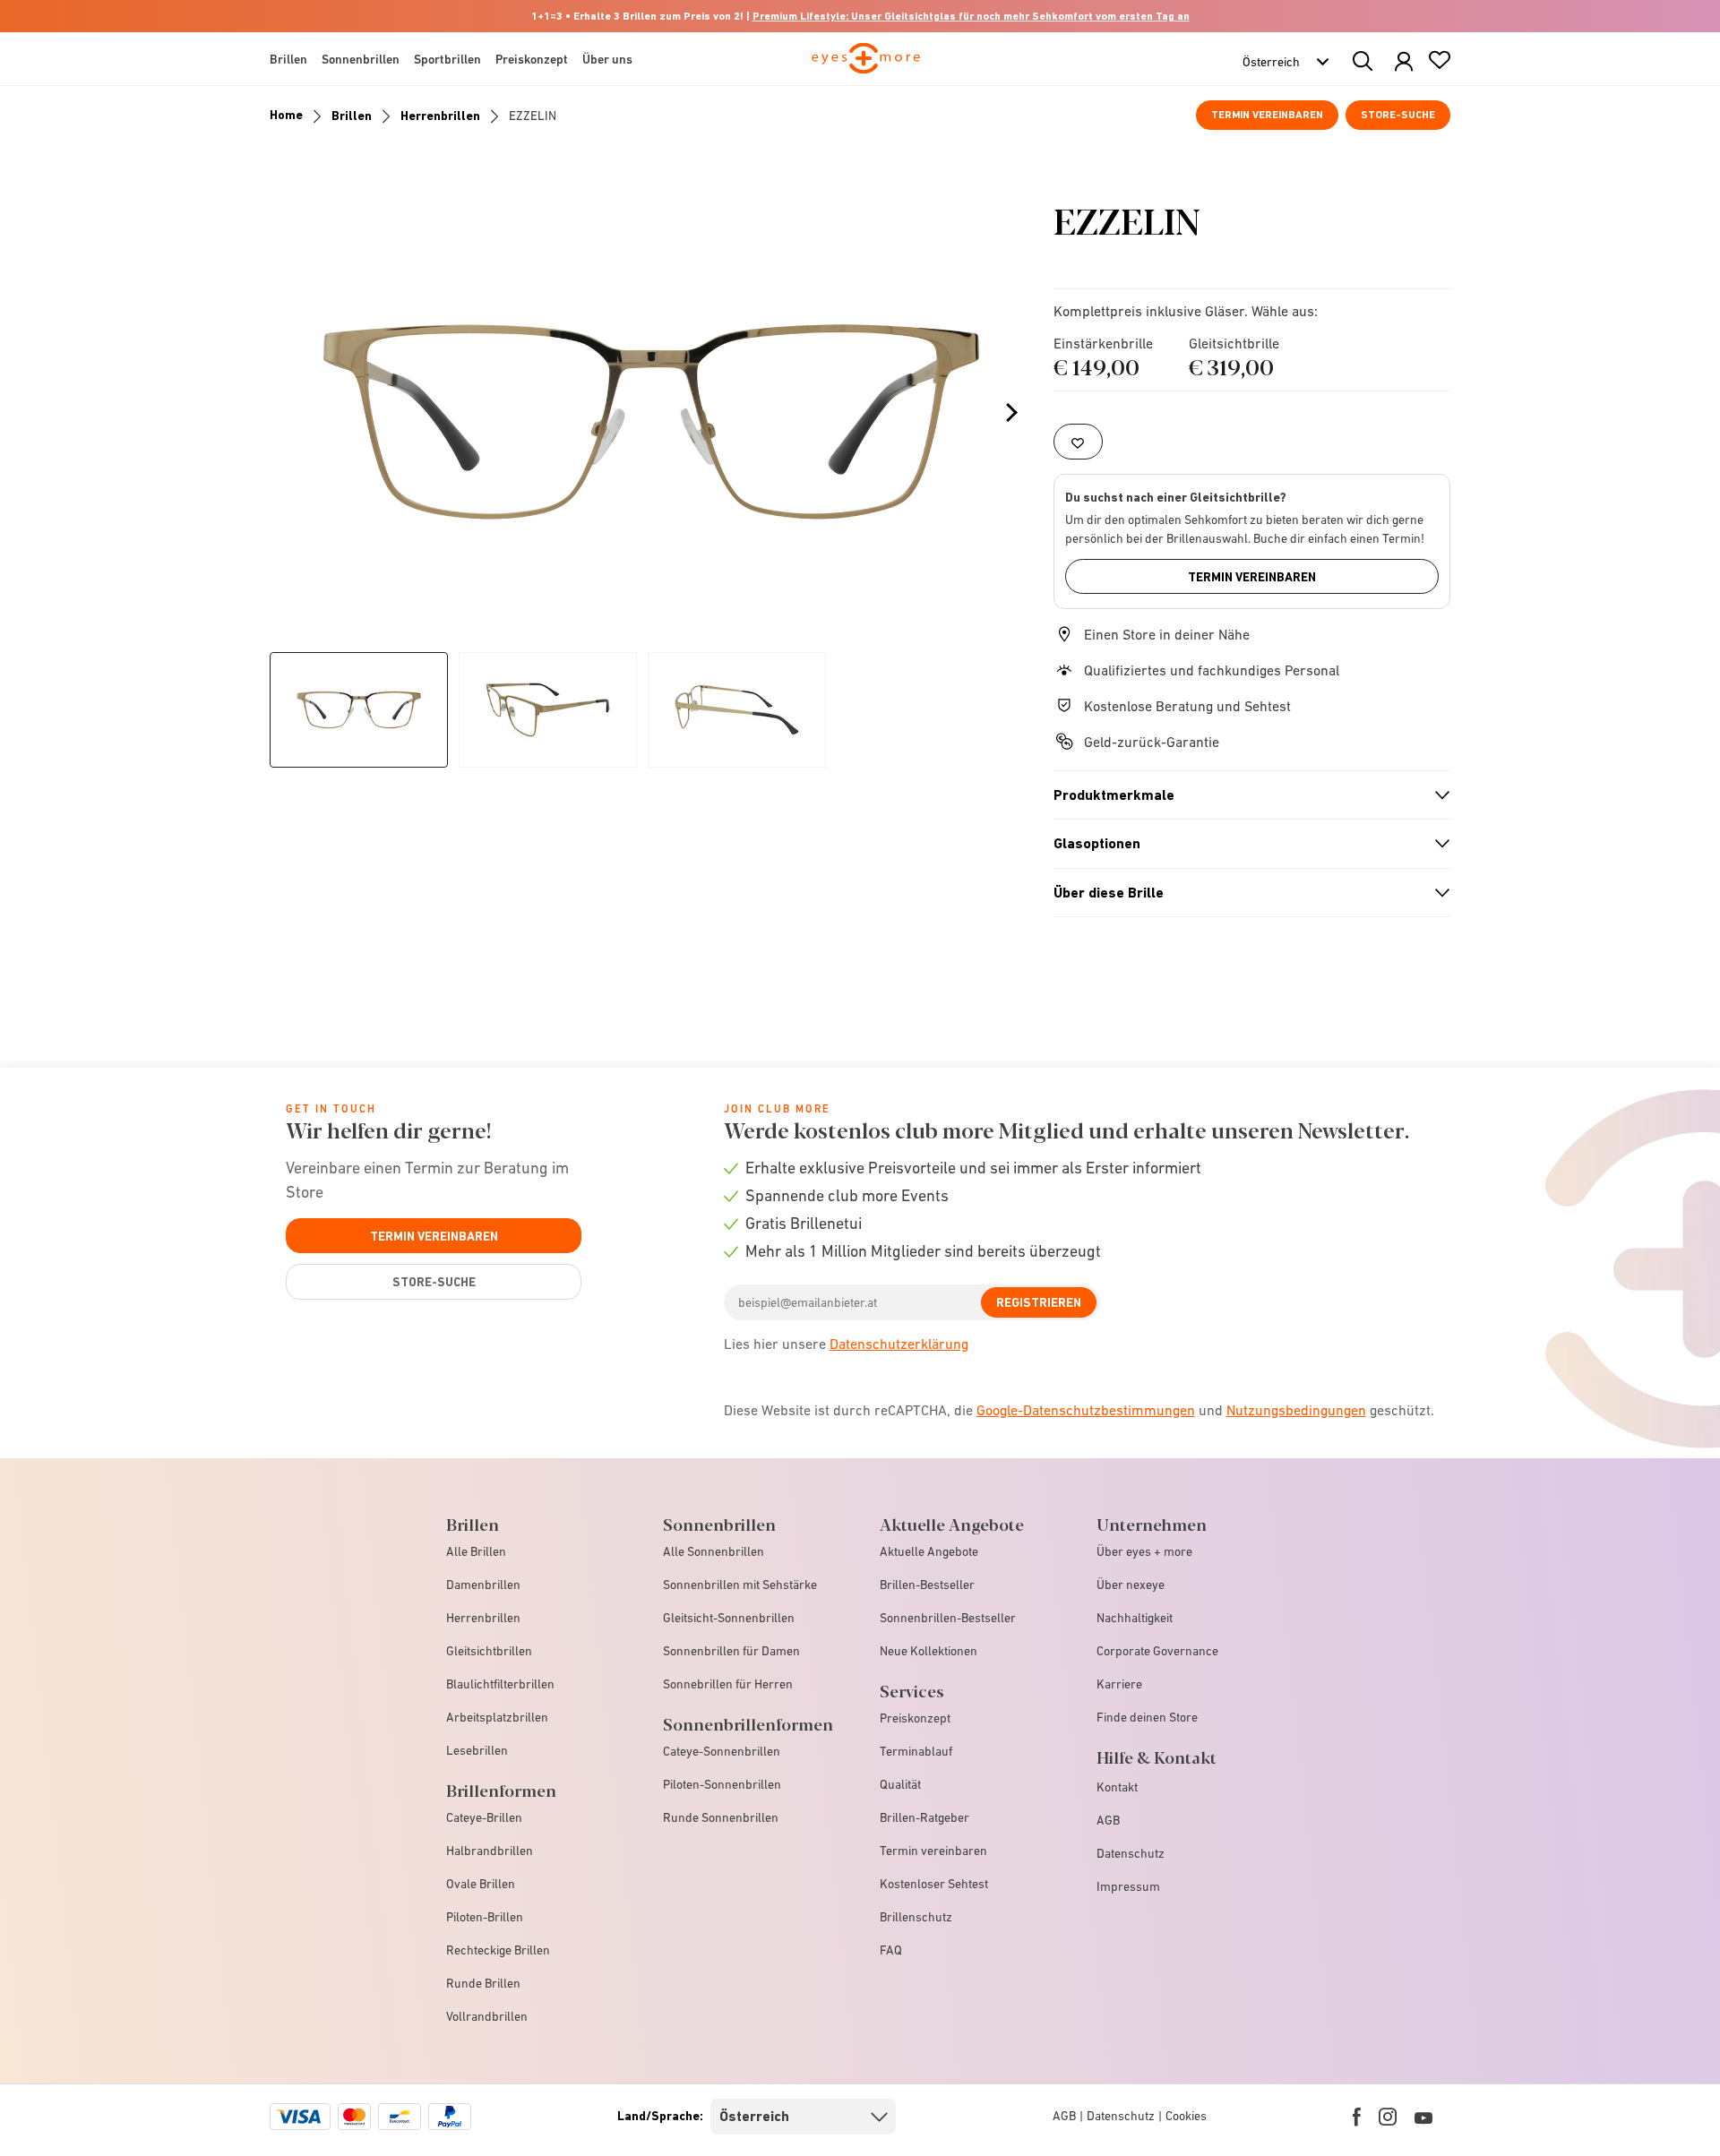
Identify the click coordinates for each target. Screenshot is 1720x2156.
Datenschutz (1131, 1853)
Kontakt (1117, 1787)
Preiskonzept (915, 1718)
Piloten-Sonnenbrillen (722, 1784)
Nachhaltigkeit (1135, 1618)
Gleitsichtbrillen (489, 1651)
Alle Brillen (476, 1551)
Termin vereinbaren (1267, 115)
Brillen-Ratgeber (924, 1817)
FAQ (891, 1950)
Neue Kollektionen (929, 1651)
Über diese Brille (1244, 893)
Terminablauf (916, 1751)
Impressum (1128, 1886)
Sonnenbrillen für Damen (731, 1651)
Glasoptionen (1244, 844)
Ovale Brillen (481, 1884)
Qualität (900, 1784)
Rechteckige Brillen (498, 1950)
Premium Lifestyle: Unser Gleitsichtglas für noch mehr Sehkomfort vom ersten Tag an (971, 16)
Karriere (1119, 1684)
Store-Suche (1398, 115)
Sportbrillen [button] (447, 59)
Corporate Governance (1157, 1651)
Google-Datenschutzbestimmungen (1086, 1410)
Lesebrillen (477, 1750)
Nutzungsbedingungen (1296, 1410)
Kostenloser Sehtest (934, 1884)
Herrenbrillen (440, 116)
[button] (1404, 62)
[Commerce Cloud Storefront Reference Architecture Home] (866, 66)
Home (286, 115)
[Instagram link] (1388, 2117)
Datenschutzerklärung (899, 1344)
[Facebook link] (1357, 2117)
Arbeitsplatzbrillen (497, 1717)
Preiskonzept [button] (532, 59)
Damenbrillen (483, 1585)
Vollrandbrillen (487, 2016)
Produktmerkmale (1244, 795)
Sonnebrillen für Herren (728, 1684)
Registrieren (1039, 1302)
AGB (1108, 1820)
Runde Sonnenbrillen (721, 1817)
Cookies (1186, 2116)
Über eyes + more (1144, 1551)
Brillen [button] (288, 59)
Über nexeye (1131, 1585)
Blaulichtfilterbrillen (500, 1684)
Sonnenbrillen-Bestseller (948, 1618)
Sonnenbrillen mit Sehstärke (740, 1585)
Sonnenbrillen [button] (361, 59)
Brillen (352, 116)
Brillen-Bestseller (927, 1585)
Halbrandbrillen (490, 1851)
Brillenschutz (916, 1917)
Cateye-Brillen (484, 1817)
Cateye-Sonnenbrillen (722, 1751)
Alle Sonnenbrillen (714, 1551)
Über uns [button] (607, 59)
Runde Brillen (483, 1983)
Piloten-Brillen (485, 1917)
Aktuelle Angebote (929, 1551)
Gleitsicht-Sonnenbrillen (729, 1618)
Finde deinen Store (1147, 1717)
